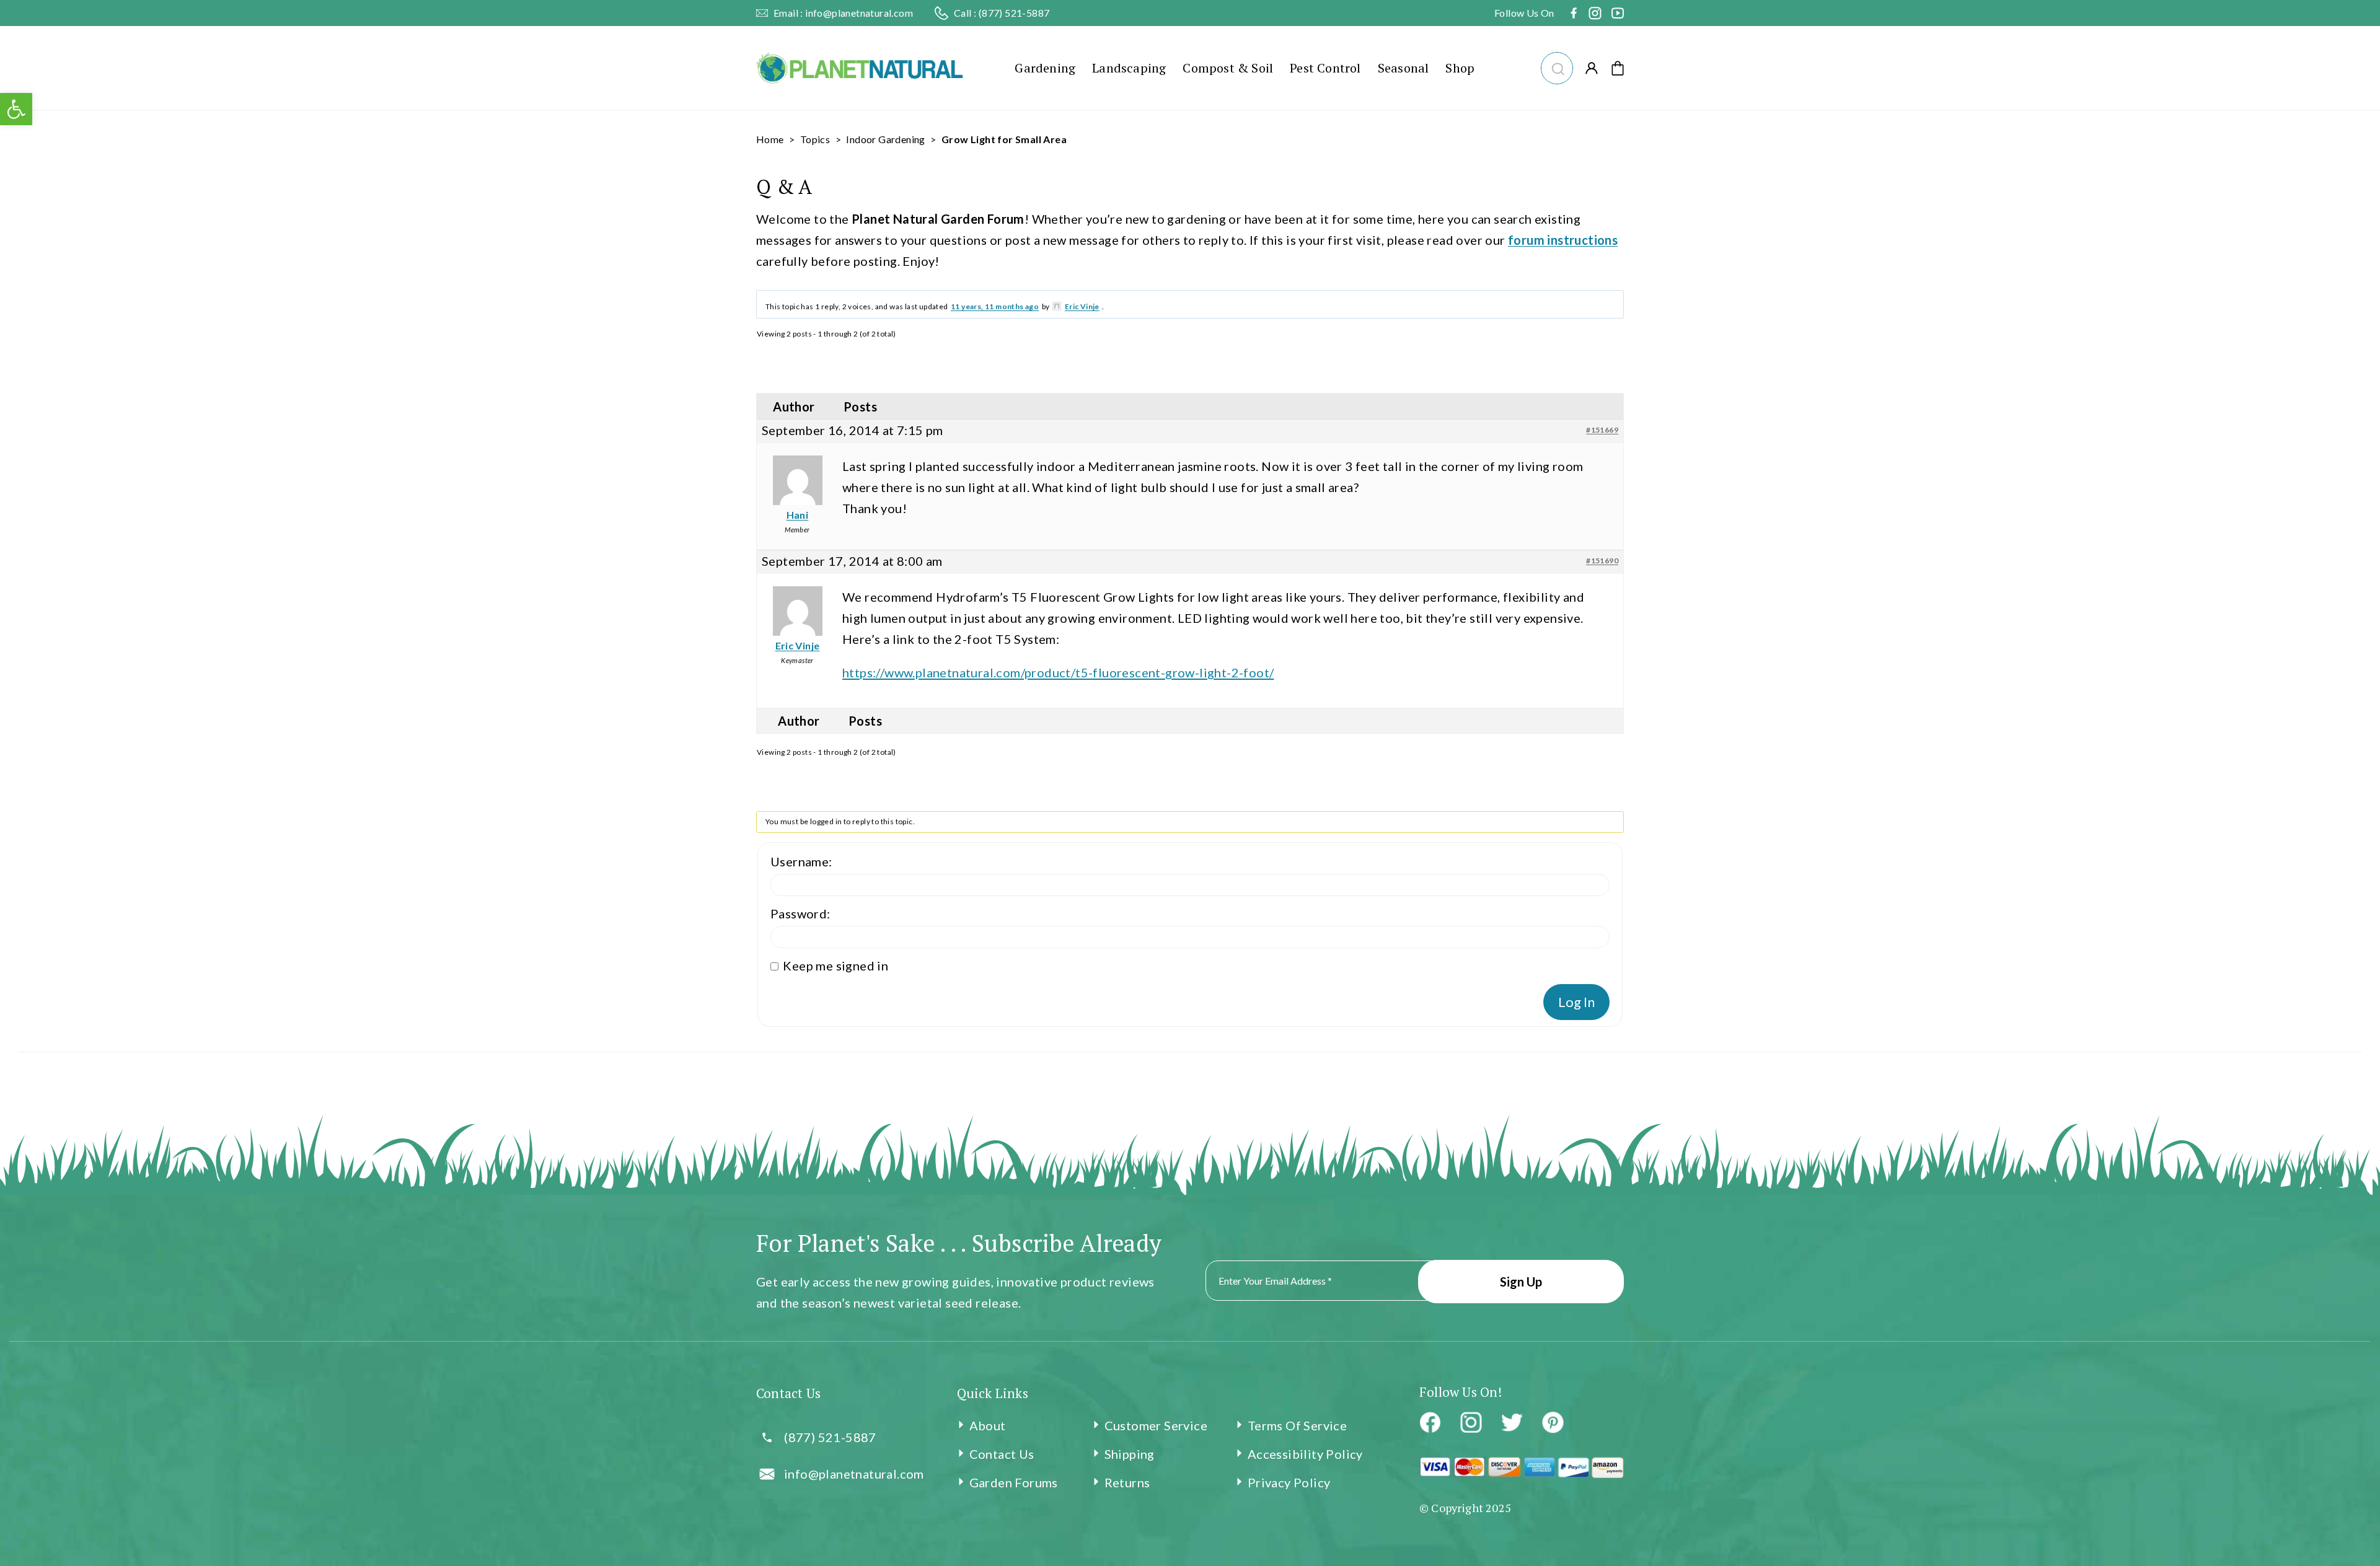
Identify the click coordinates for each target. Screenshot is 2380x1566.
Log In (1576, 1002)
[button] (1557, 67)
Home (770, 139)
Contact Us (1002, 1454)
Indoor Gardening (885, 139)
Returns (1127, 1482)
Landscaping (1129, 68)
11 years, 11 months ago (995, 306)
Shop (1460, 68)
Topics (815, 139)
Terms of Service (1297, 1425)
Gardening (1045, 68)
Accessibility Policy (1305, 1454)
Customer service (1156, 1425)
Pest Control (1325, 68)
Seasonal (1404, 68)
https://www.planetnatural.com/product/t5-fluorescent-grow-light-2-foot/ (1058, 672)
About (988, 1425)
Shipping (1130, 1454)
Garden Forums (1014, 1482)
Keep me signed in (835, 966)
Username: (801, 861)
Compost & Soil (1228, 68)
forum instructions (1563, 240)
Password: (800, 913)
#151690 (1602, 561)
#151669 (1602, 430)
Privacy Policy (1289, 1482)
